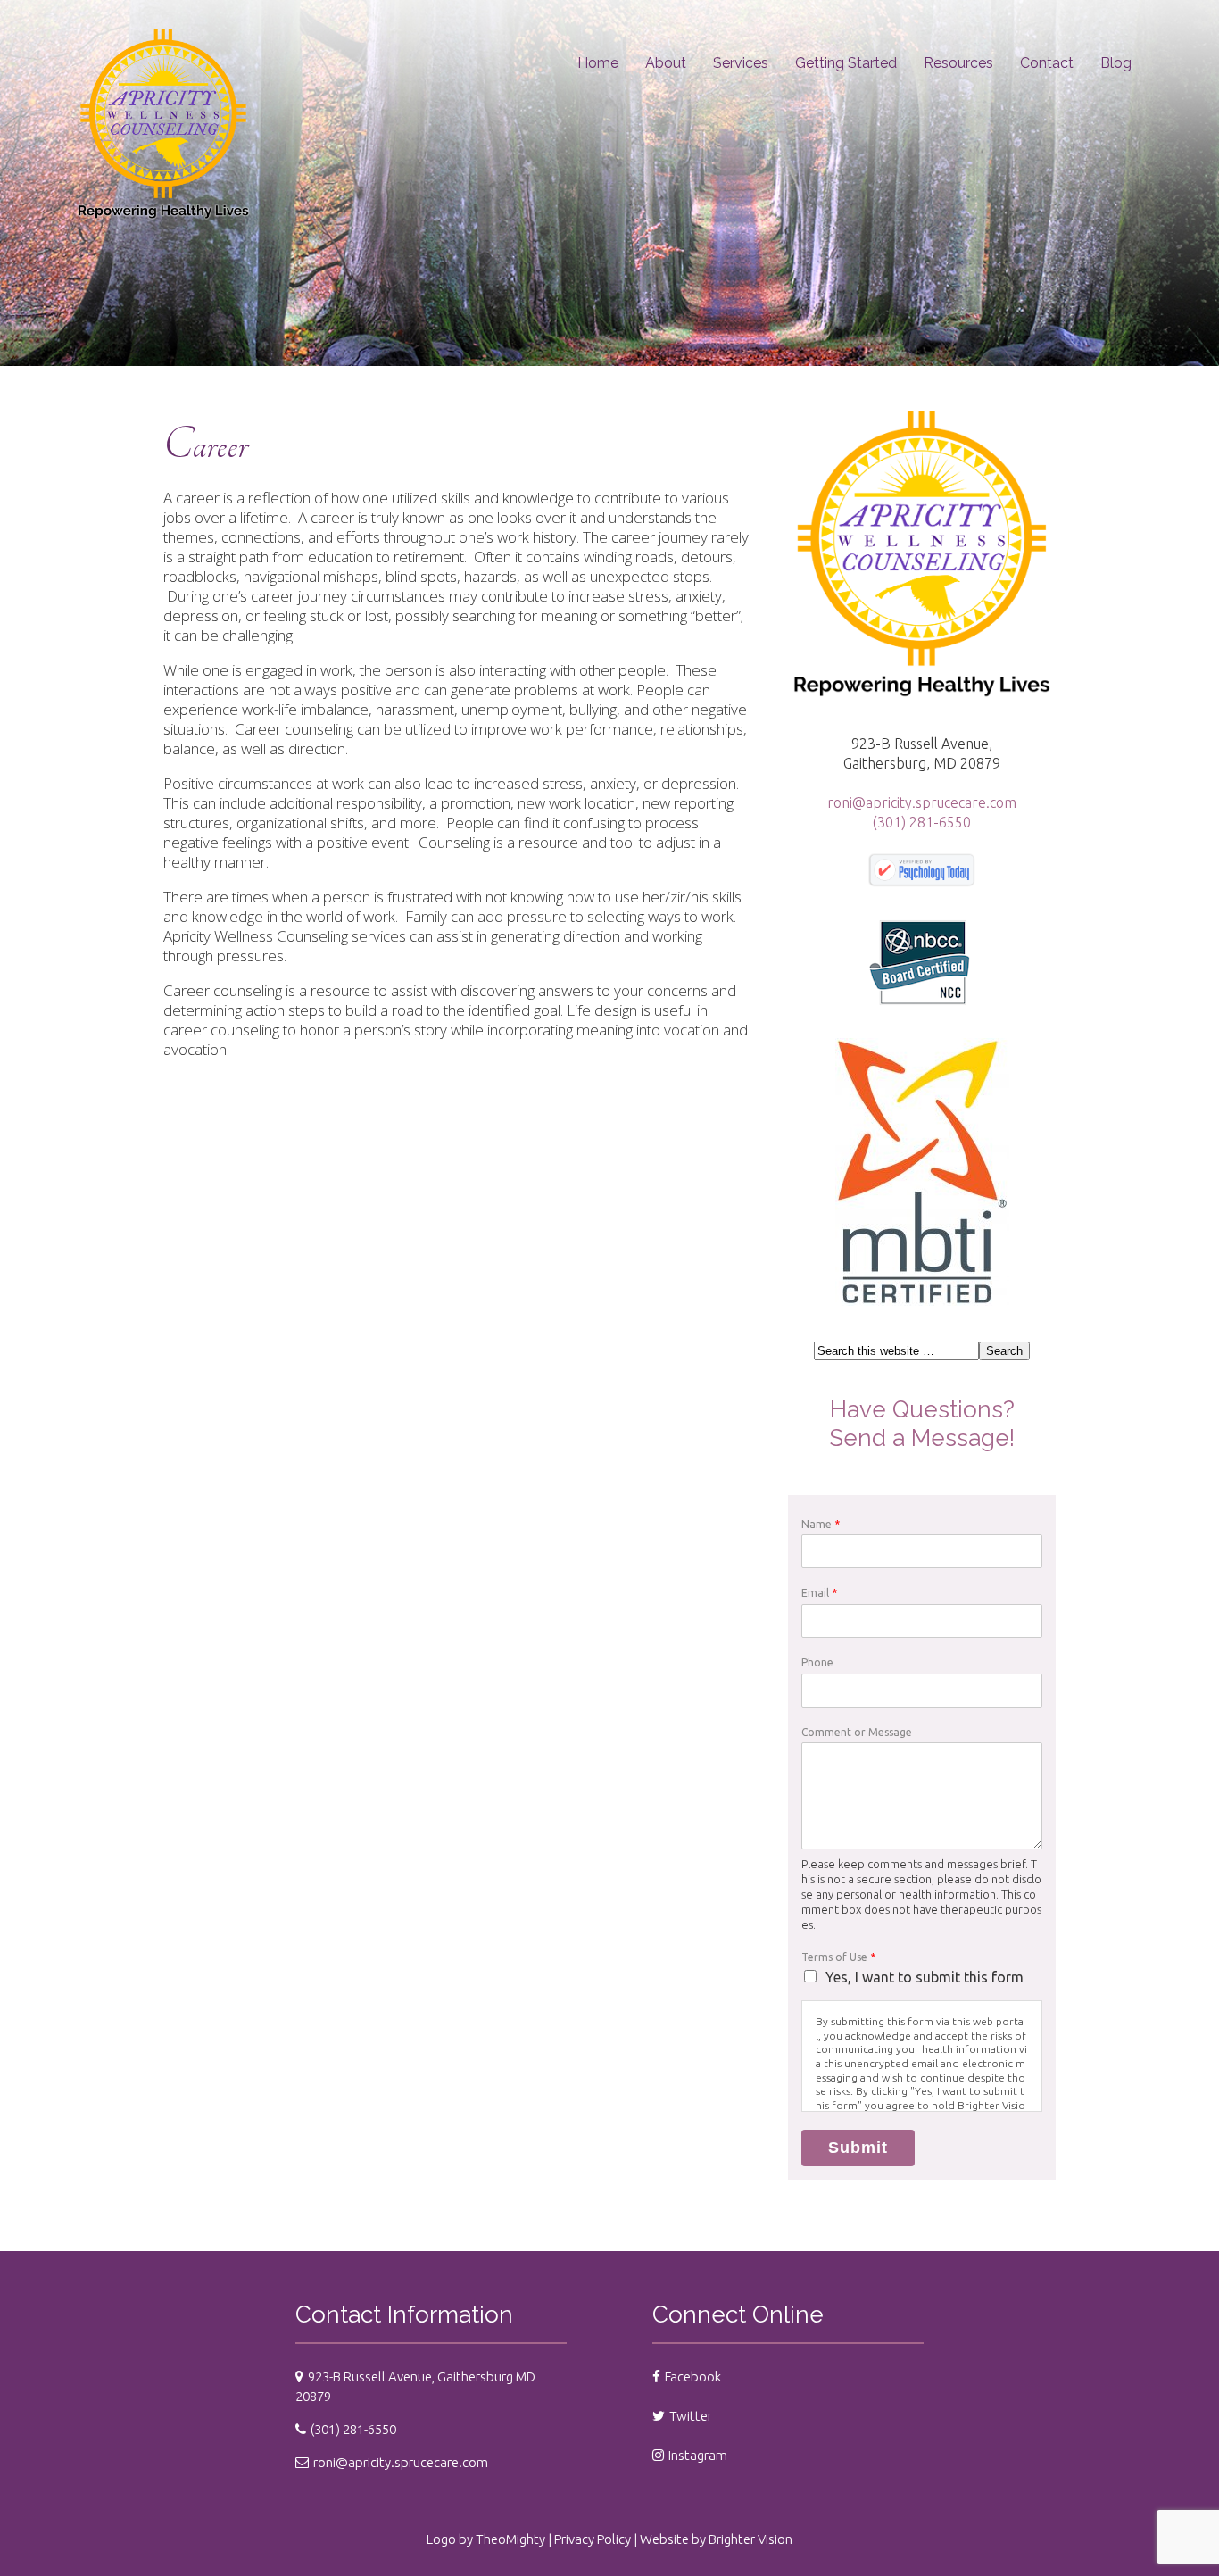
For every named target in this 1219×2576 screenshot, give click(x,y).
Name (821, 1524)
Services (741, 63)
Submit (858, 2148)
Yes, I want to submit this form (925, 1977)
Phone (817, 1662)
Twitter (691, 2416)
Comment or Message (857, 1732)
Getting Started (846, 63)
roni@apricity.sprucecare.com (922, 802)
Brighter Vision (750, 2539)
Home (598, 63)
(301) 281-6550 (922, 822)
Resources (958, 63)
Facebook (693, 2377)
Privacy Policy (593, 2539)
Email (819, 1593)
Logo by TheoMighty (486, 2539)
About (666, 63)
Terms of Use (838, 1957)
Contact (1047, 63)
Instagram (698, 2455)
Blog (1116, 63)
